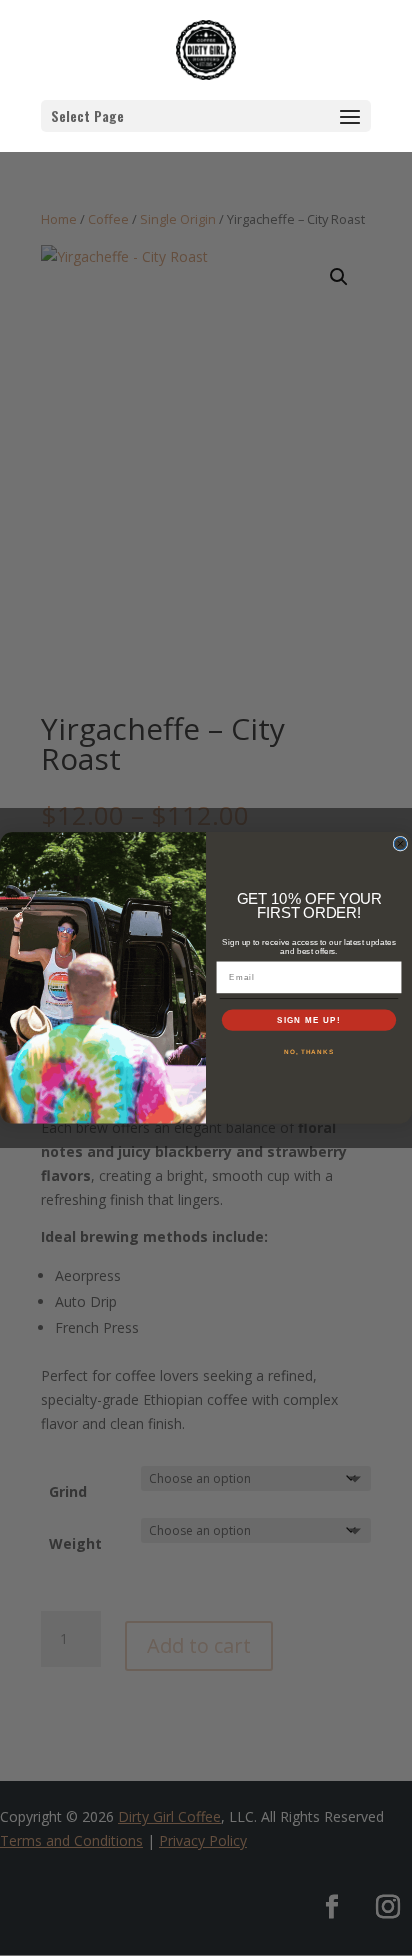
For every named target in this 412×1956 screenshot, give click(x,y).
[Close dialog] (400, 844)
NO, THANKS (309, 1051)
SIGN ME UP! (309, 1020)
